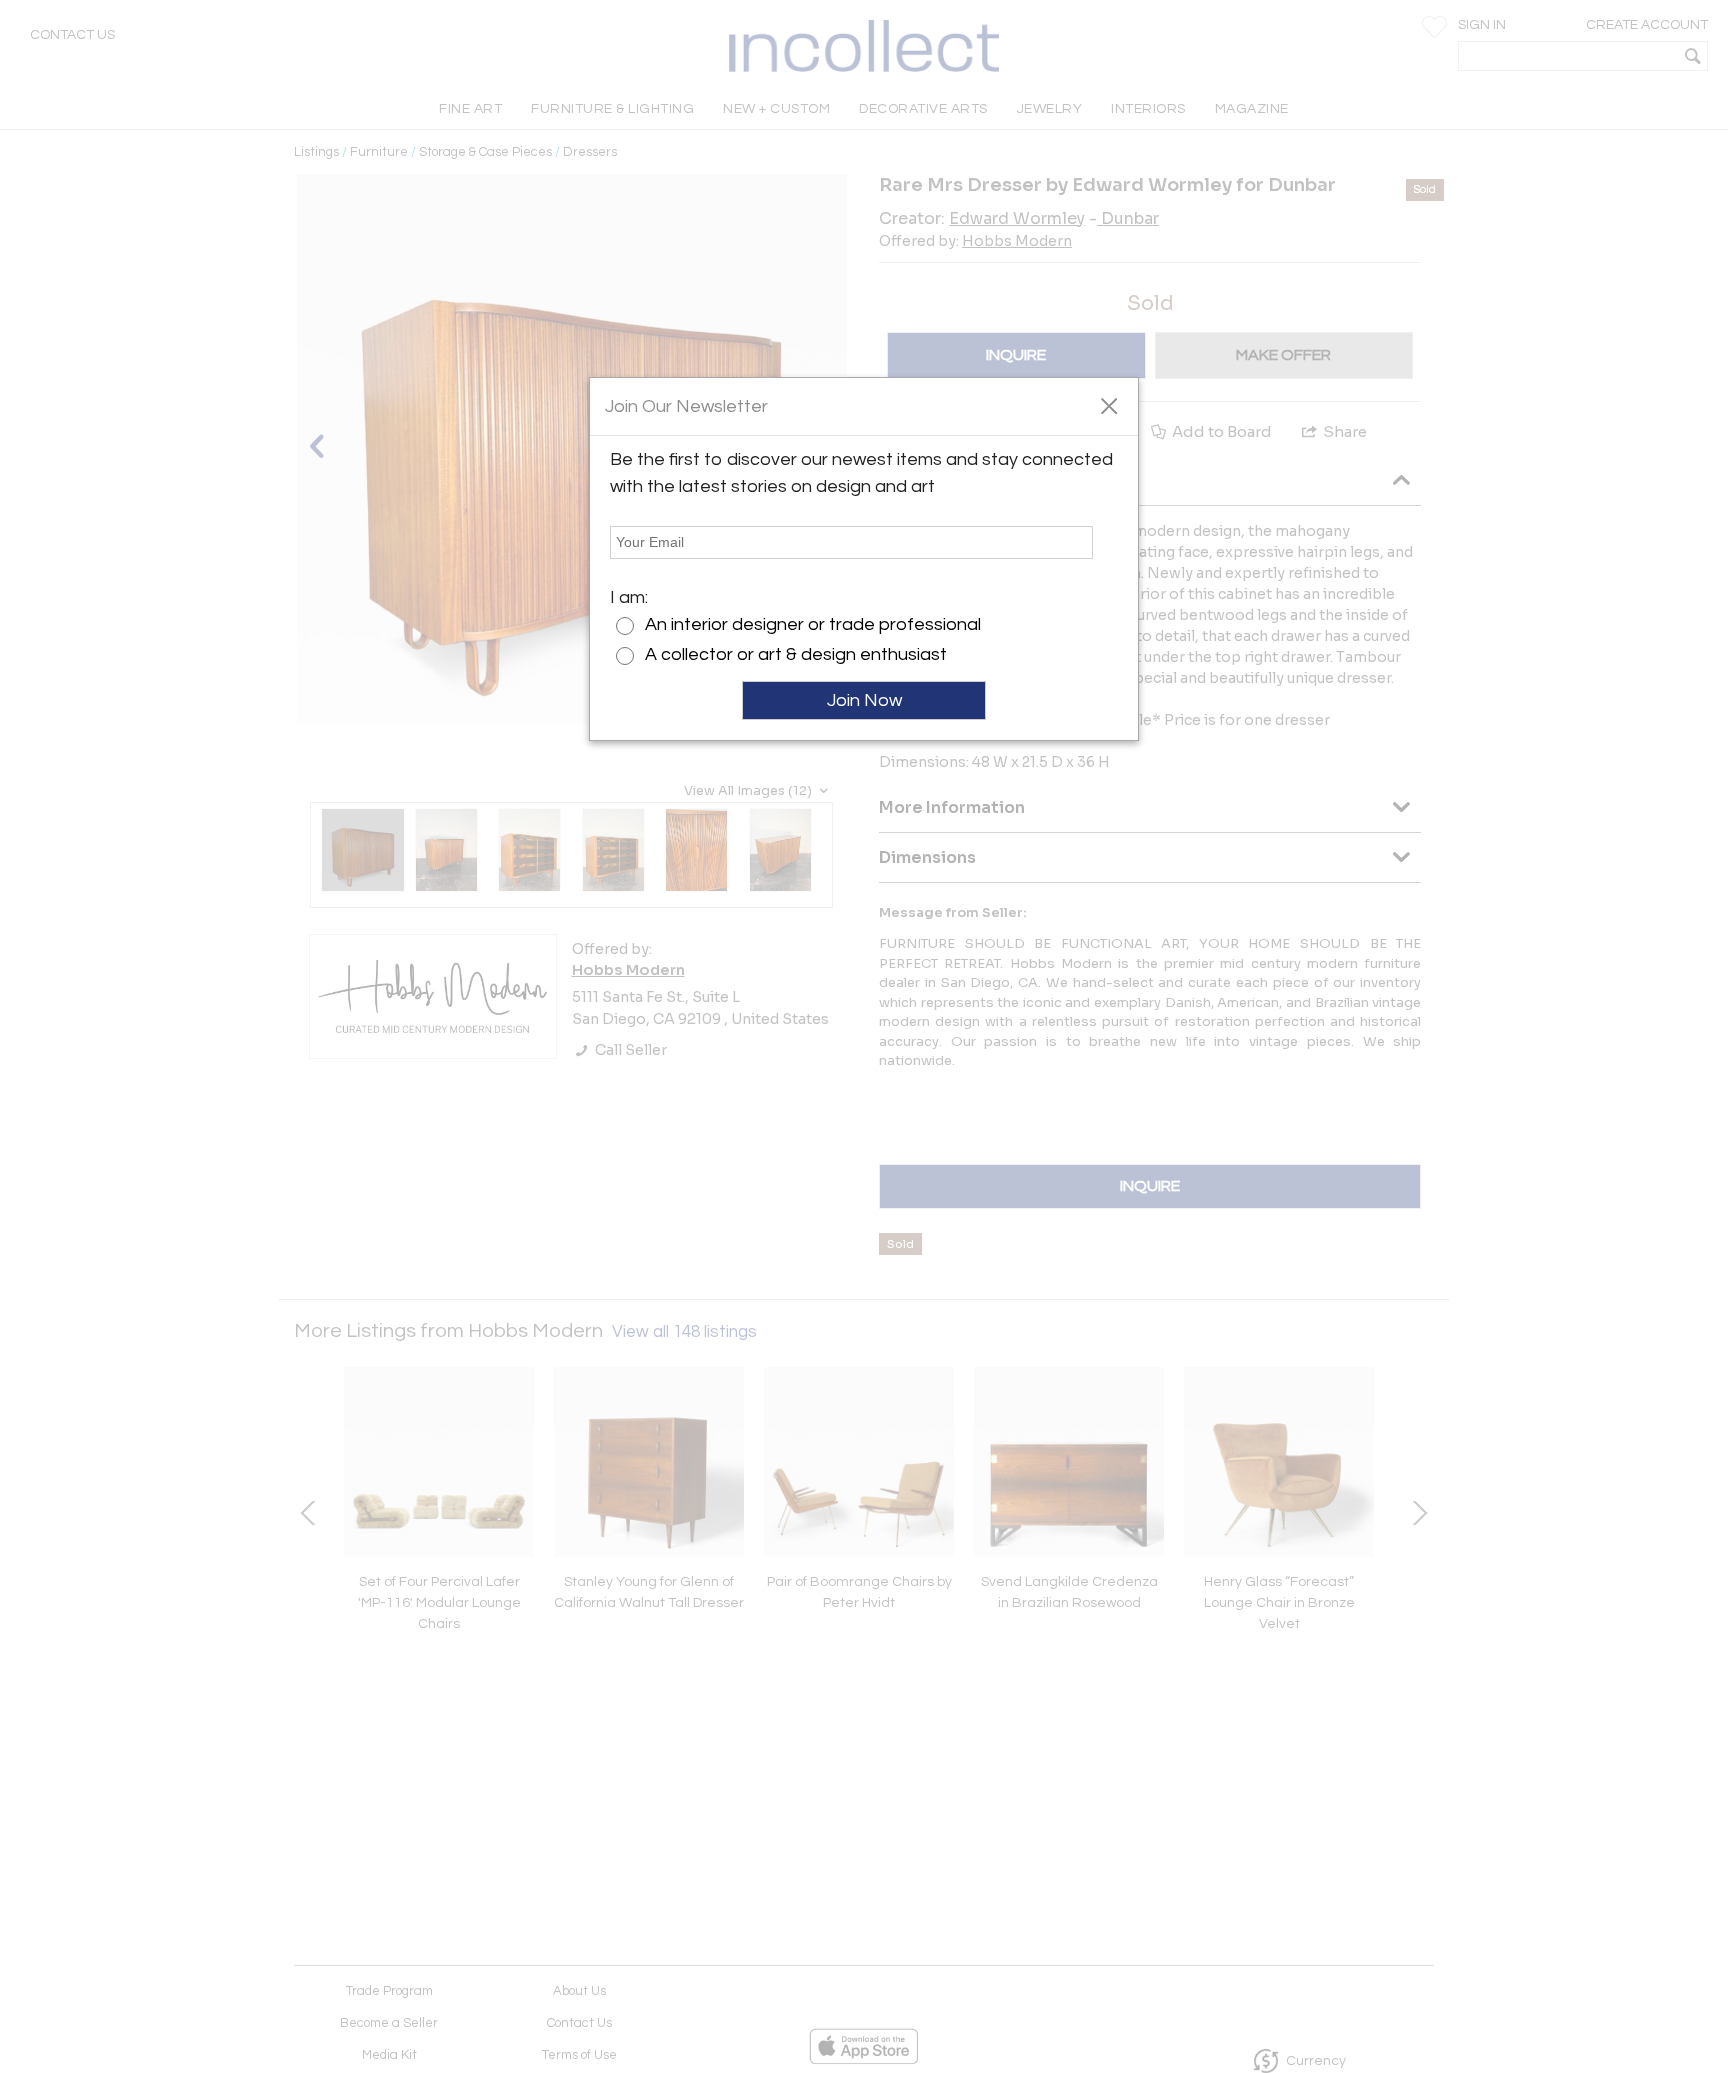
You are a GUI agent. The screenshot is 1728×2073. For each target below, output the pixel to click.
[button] (1108, 405)
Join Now (864, 700)
